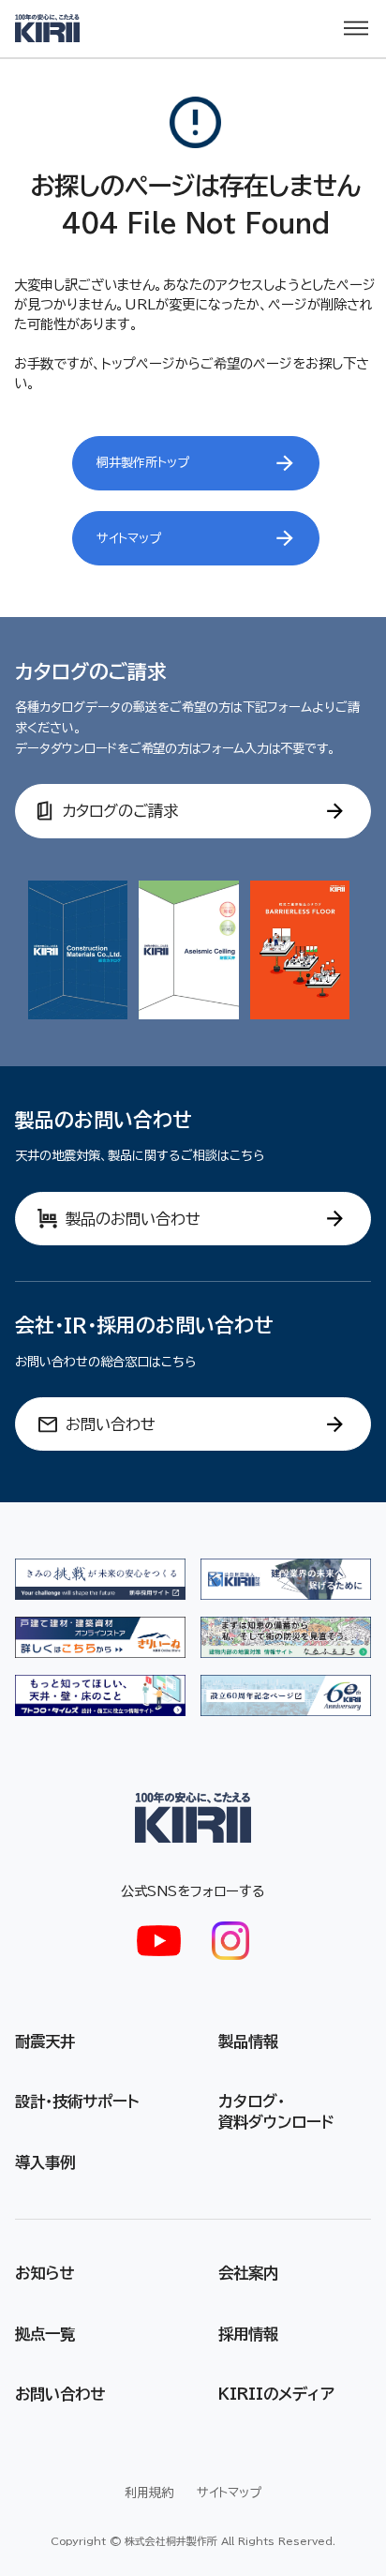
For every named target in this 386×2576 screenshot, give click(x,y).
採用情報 (248, 2334)
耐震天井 (45, 2041)
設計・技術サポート (77, 2101)
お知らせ (45, 2273)
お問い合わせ (60, 2394)
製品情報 (248, 2041)
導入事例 (45, 2162)
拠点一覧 (45, 2334)
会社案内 (248, 2273)
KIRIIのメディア (276, 2394)
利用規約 (149, 2493)
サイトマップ (229, 2493)
